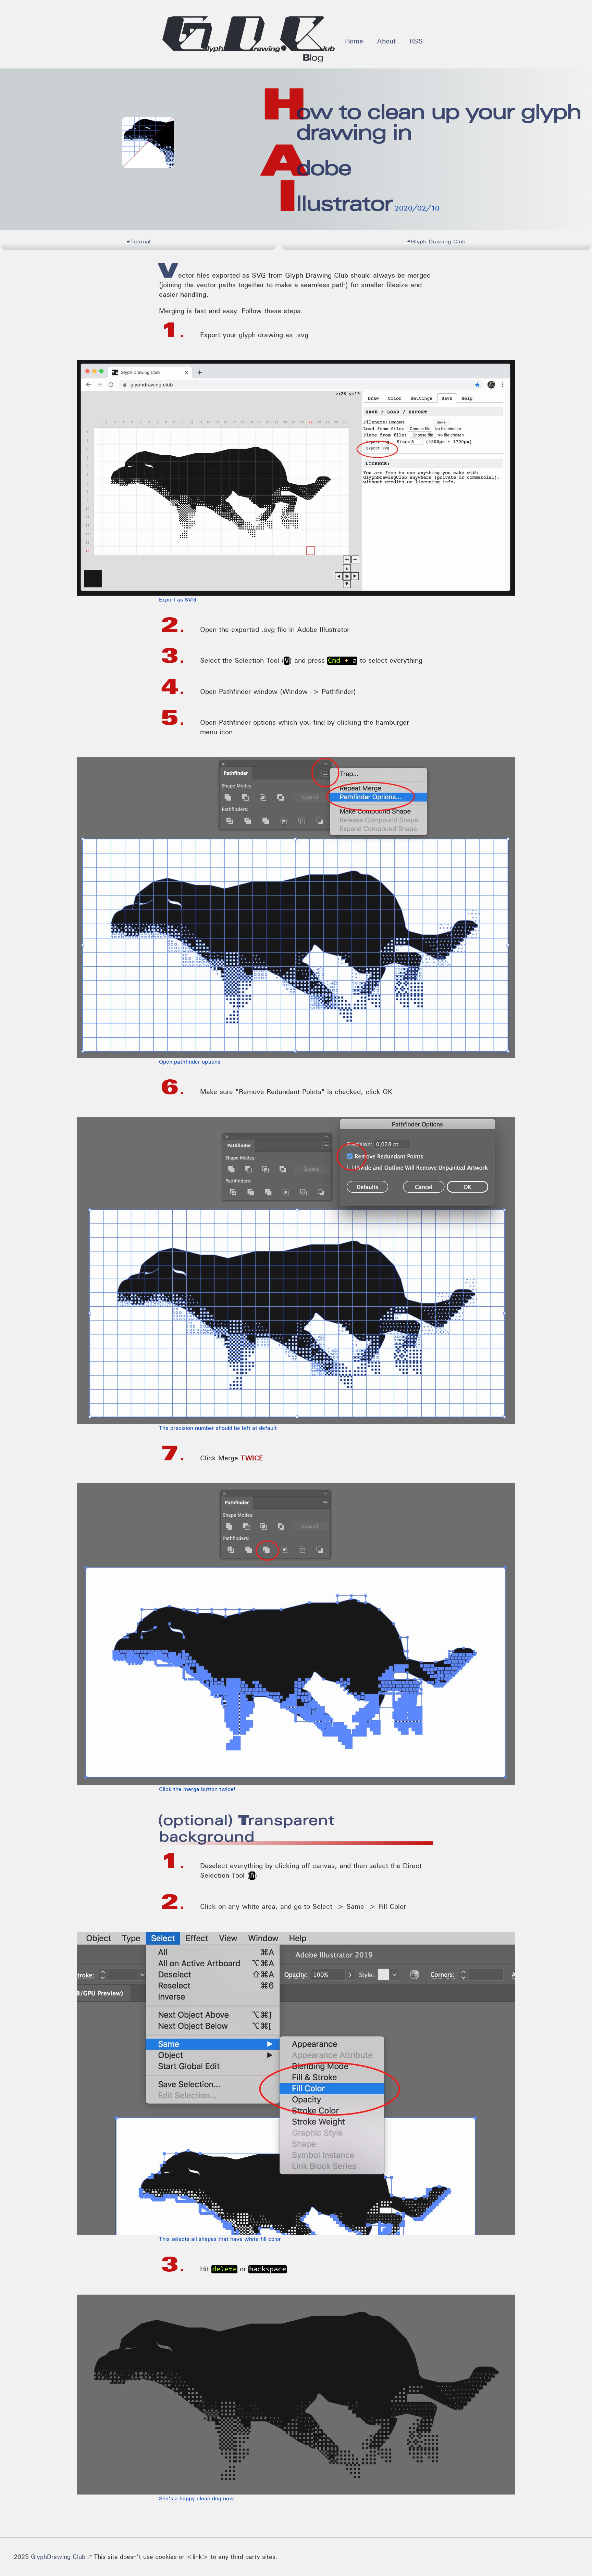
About (386, 41)
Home (354, 41)
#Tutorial (138, 241)
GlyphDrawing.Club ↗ (62, 2557)
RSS (416, 41)
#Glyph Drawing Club (436, 241)
